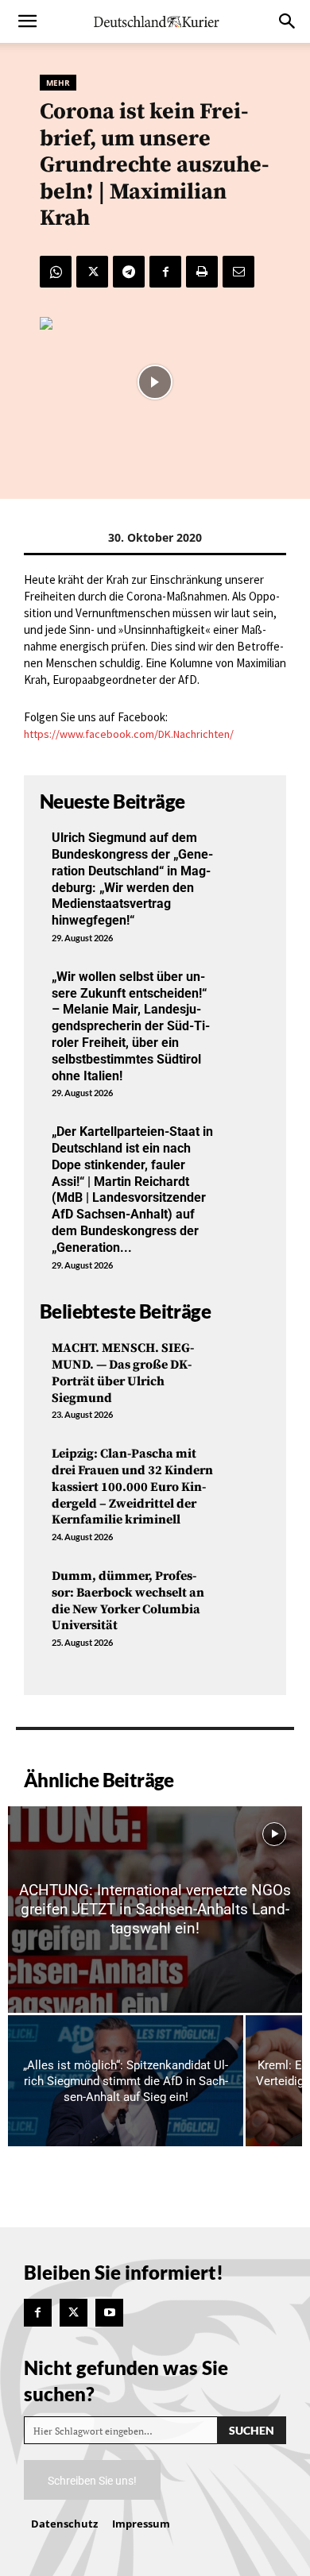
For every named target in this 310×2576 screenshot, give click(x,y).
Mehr (58, 83)
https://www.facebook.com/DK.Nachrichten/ (129, 734)
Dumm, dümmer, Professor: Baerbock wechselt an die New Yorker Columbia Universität (128, 1601)
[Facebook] (165, 272)
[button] (27, 21)
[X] (92, 272)
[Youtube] (109, 2313)
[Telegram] (129, 272)
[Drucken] (202, 272)
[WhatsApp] (56, 272)
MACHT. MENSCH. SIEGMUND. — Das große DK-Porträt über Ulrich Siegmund (123, 1373)
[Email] (238, 272)
